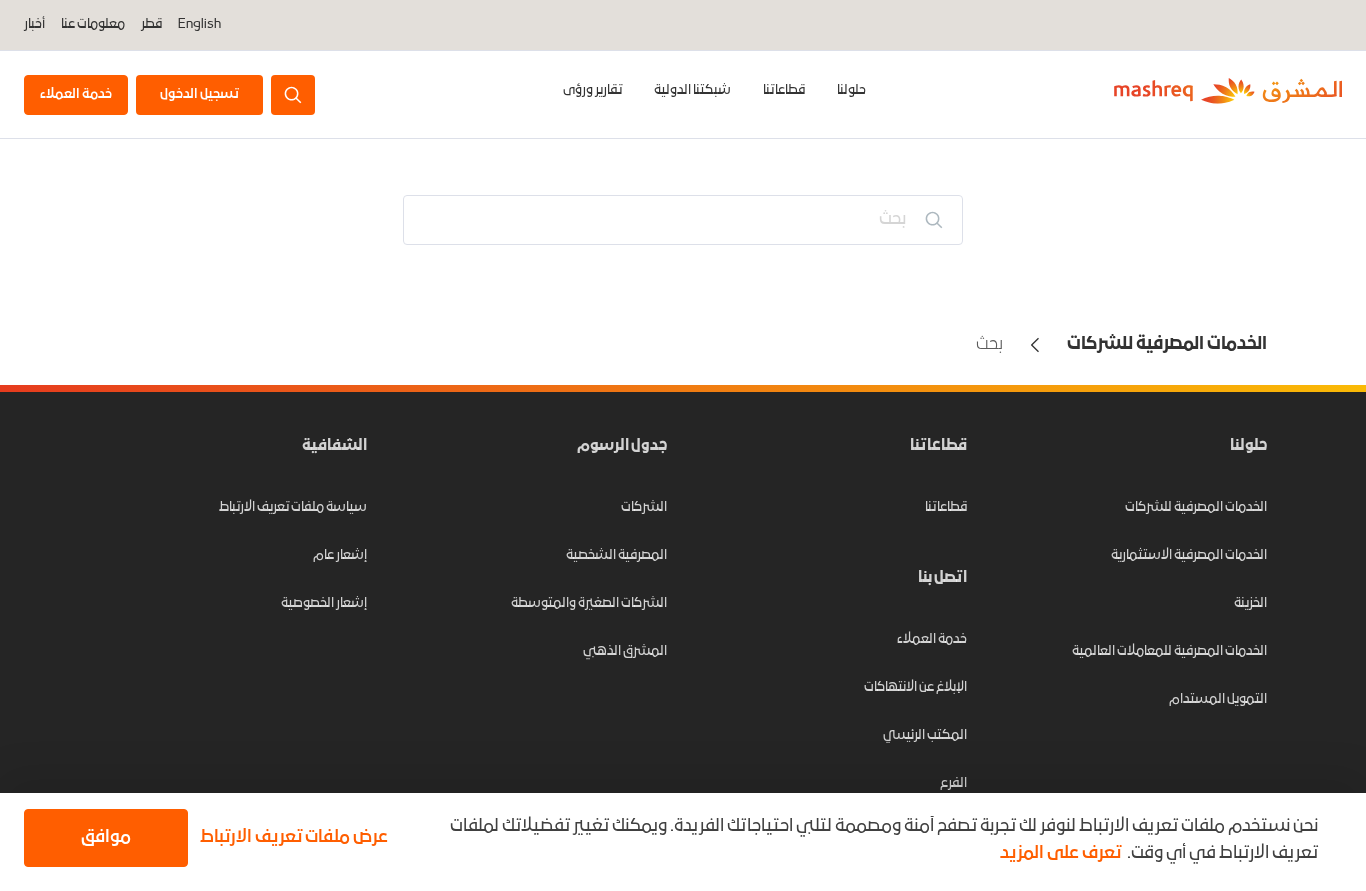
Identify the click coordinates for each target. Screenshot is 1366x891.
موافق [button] (106, 837)
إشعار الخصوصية (324, 603)
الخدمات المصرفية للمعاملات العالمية (1169, 651)
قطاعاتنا (784, 90)
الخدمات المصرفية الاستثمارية (1189, 555)
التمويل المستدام (1218, 699)
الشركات (644, 507)
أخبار (34, 25)
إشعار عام (340, 555)
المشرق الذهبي (625, 651)
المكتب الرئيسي (925, 735)
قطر (151, 24)
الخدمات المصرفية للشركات (1196, 507)
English (199, 25)
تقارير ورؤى (592, 90)
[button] (298, 838)
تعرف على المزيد (1060, 853)
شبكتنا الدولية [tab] (692, 90)
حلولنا (851, 90)
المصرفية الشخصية (616, 555)
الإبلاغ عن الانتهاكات (915, 687)
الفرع (953, 783)
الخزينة (1250, 603)
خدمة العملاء (932, 639)
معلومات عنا (93, 25)
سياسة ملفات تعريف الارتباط (293, 507)
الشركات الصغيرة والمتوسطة (589, 603)
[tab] (851, 94)
